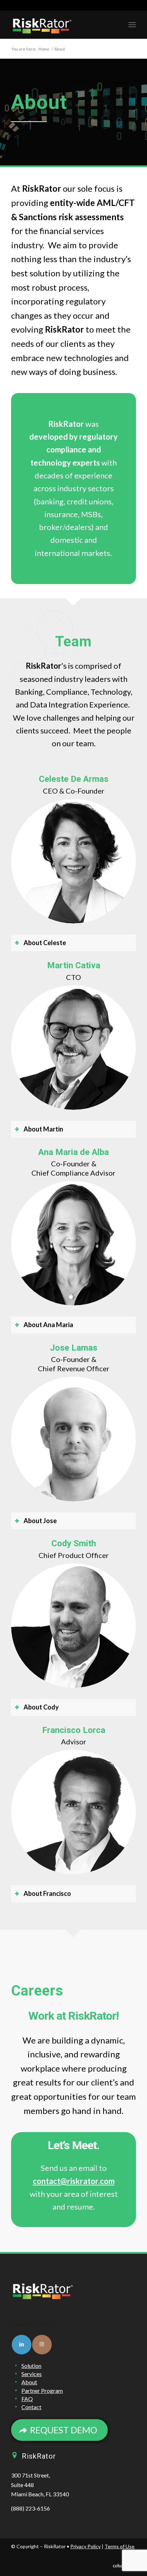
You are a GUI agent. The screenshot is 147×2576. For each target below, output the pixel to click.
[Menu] (132, 25)
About (29, 2382)
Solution (31, 2366)
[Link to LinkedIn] (22, 2345)
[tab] (73, 943)
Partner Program (42, 2391)
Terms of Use (120, 2546)
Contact (31, 2407)
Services (32, 2374)
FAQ (27, 2399)
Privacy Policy (85, 2546)
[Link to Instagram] (42, 2345)
